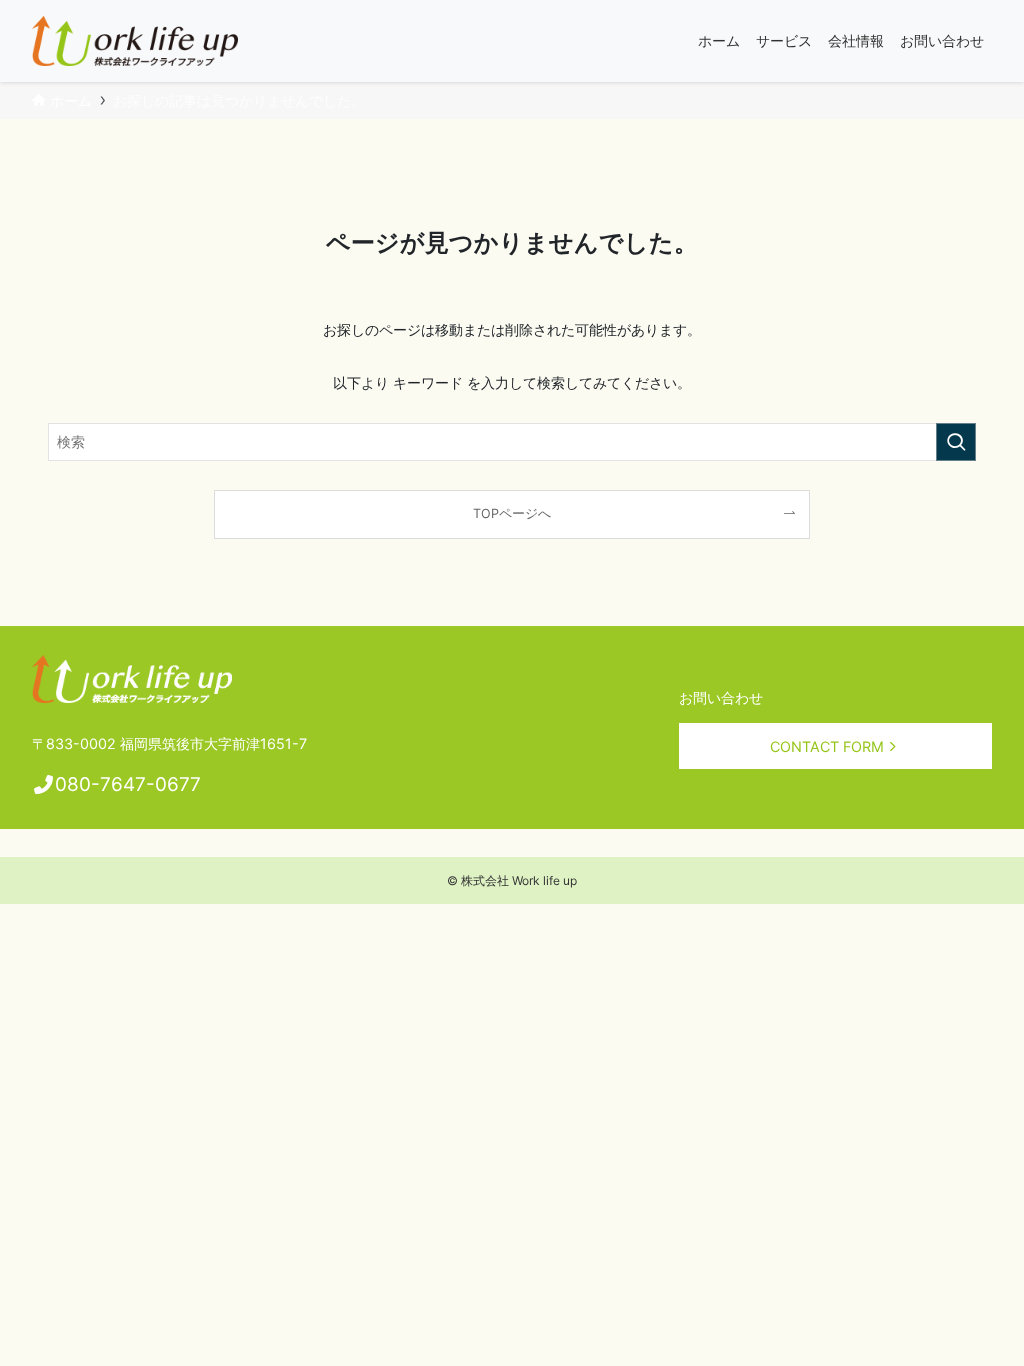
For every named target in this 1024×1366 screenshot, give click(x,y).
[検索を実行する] (956, 442)
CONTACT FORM (827, 746)
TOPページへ (512, 513)
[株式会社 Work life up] (135, 41)
